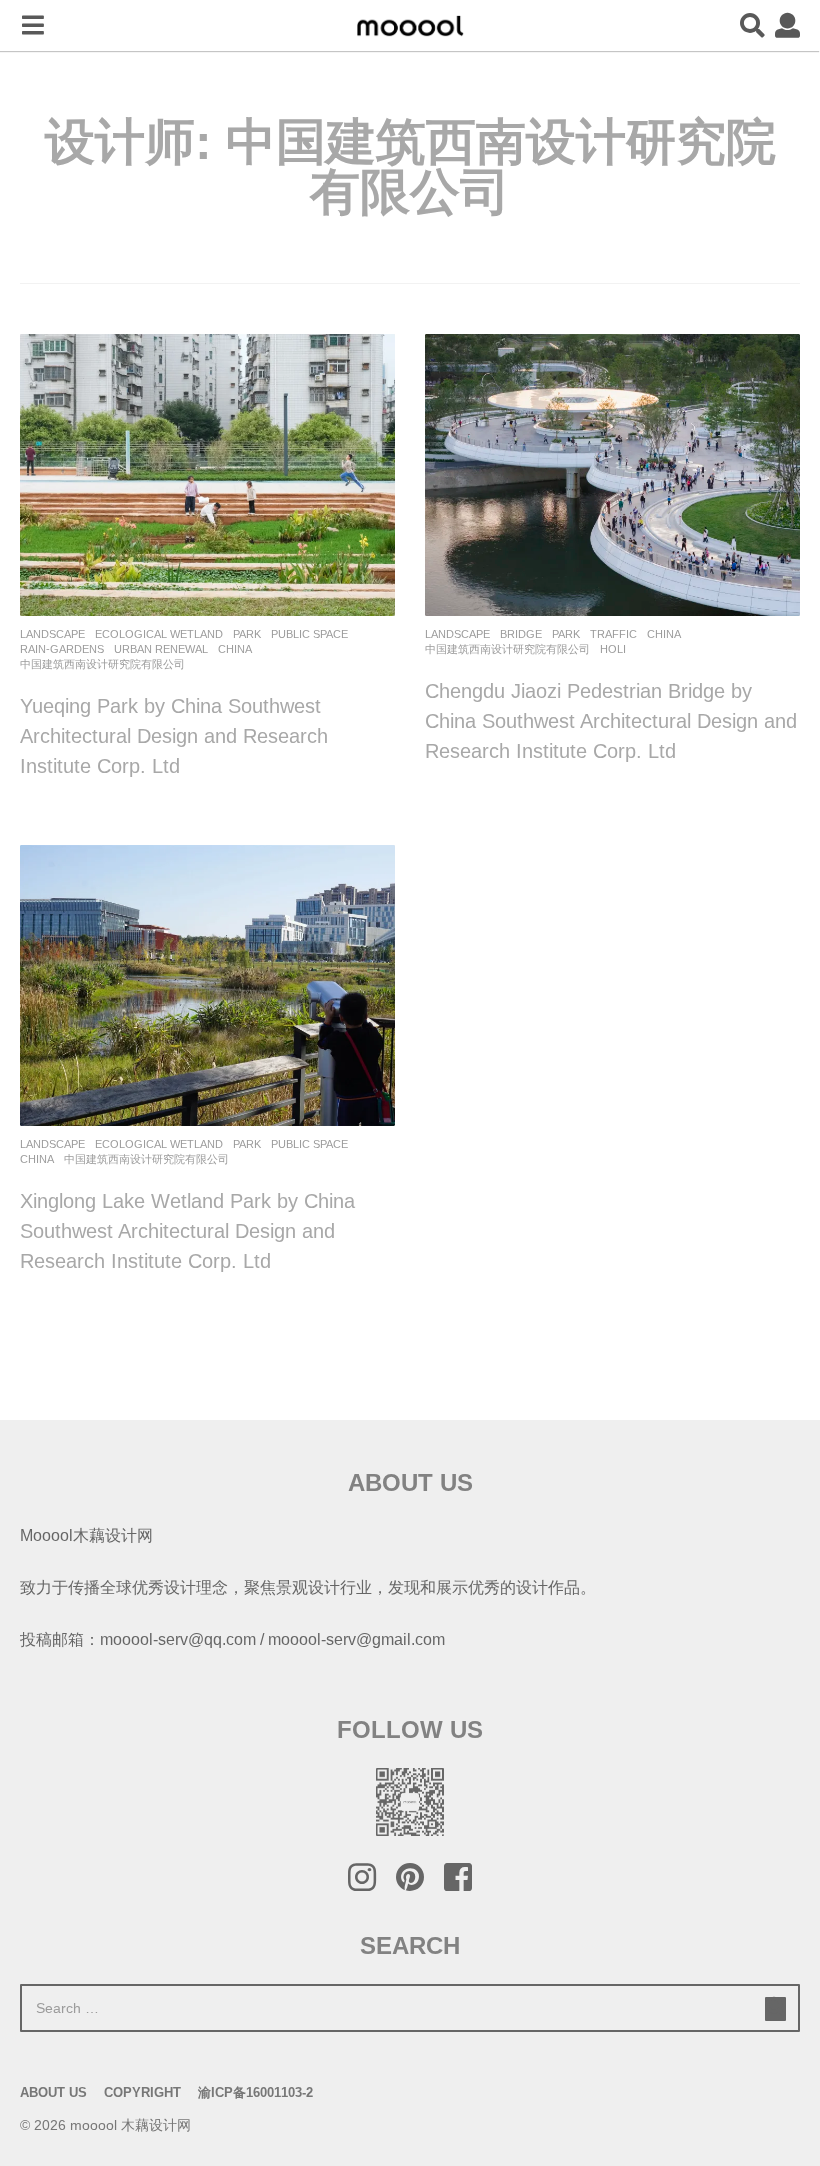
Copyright (142, 2092)
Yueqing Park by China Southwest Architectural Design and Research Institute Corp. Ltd (174, 736)
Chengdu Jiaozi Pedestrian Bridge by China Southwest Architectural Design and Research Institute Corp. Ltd (611, 721)
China (235, 649)
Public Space (309, 634)
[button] (32, 26)
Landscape (52, 634)
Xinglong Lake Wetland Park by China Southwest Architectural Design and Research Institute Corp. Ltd (187, 1231)
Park (247, 634)
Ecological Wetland (159, 634)
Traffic (613, 634)
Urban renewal (161, 649)
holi (613, 649)
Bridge (521, 634)
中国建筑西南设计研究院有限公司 (102, 664)
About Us (53, 2092)
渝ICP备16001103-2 (255, 2092)
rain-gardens (62, 649)
